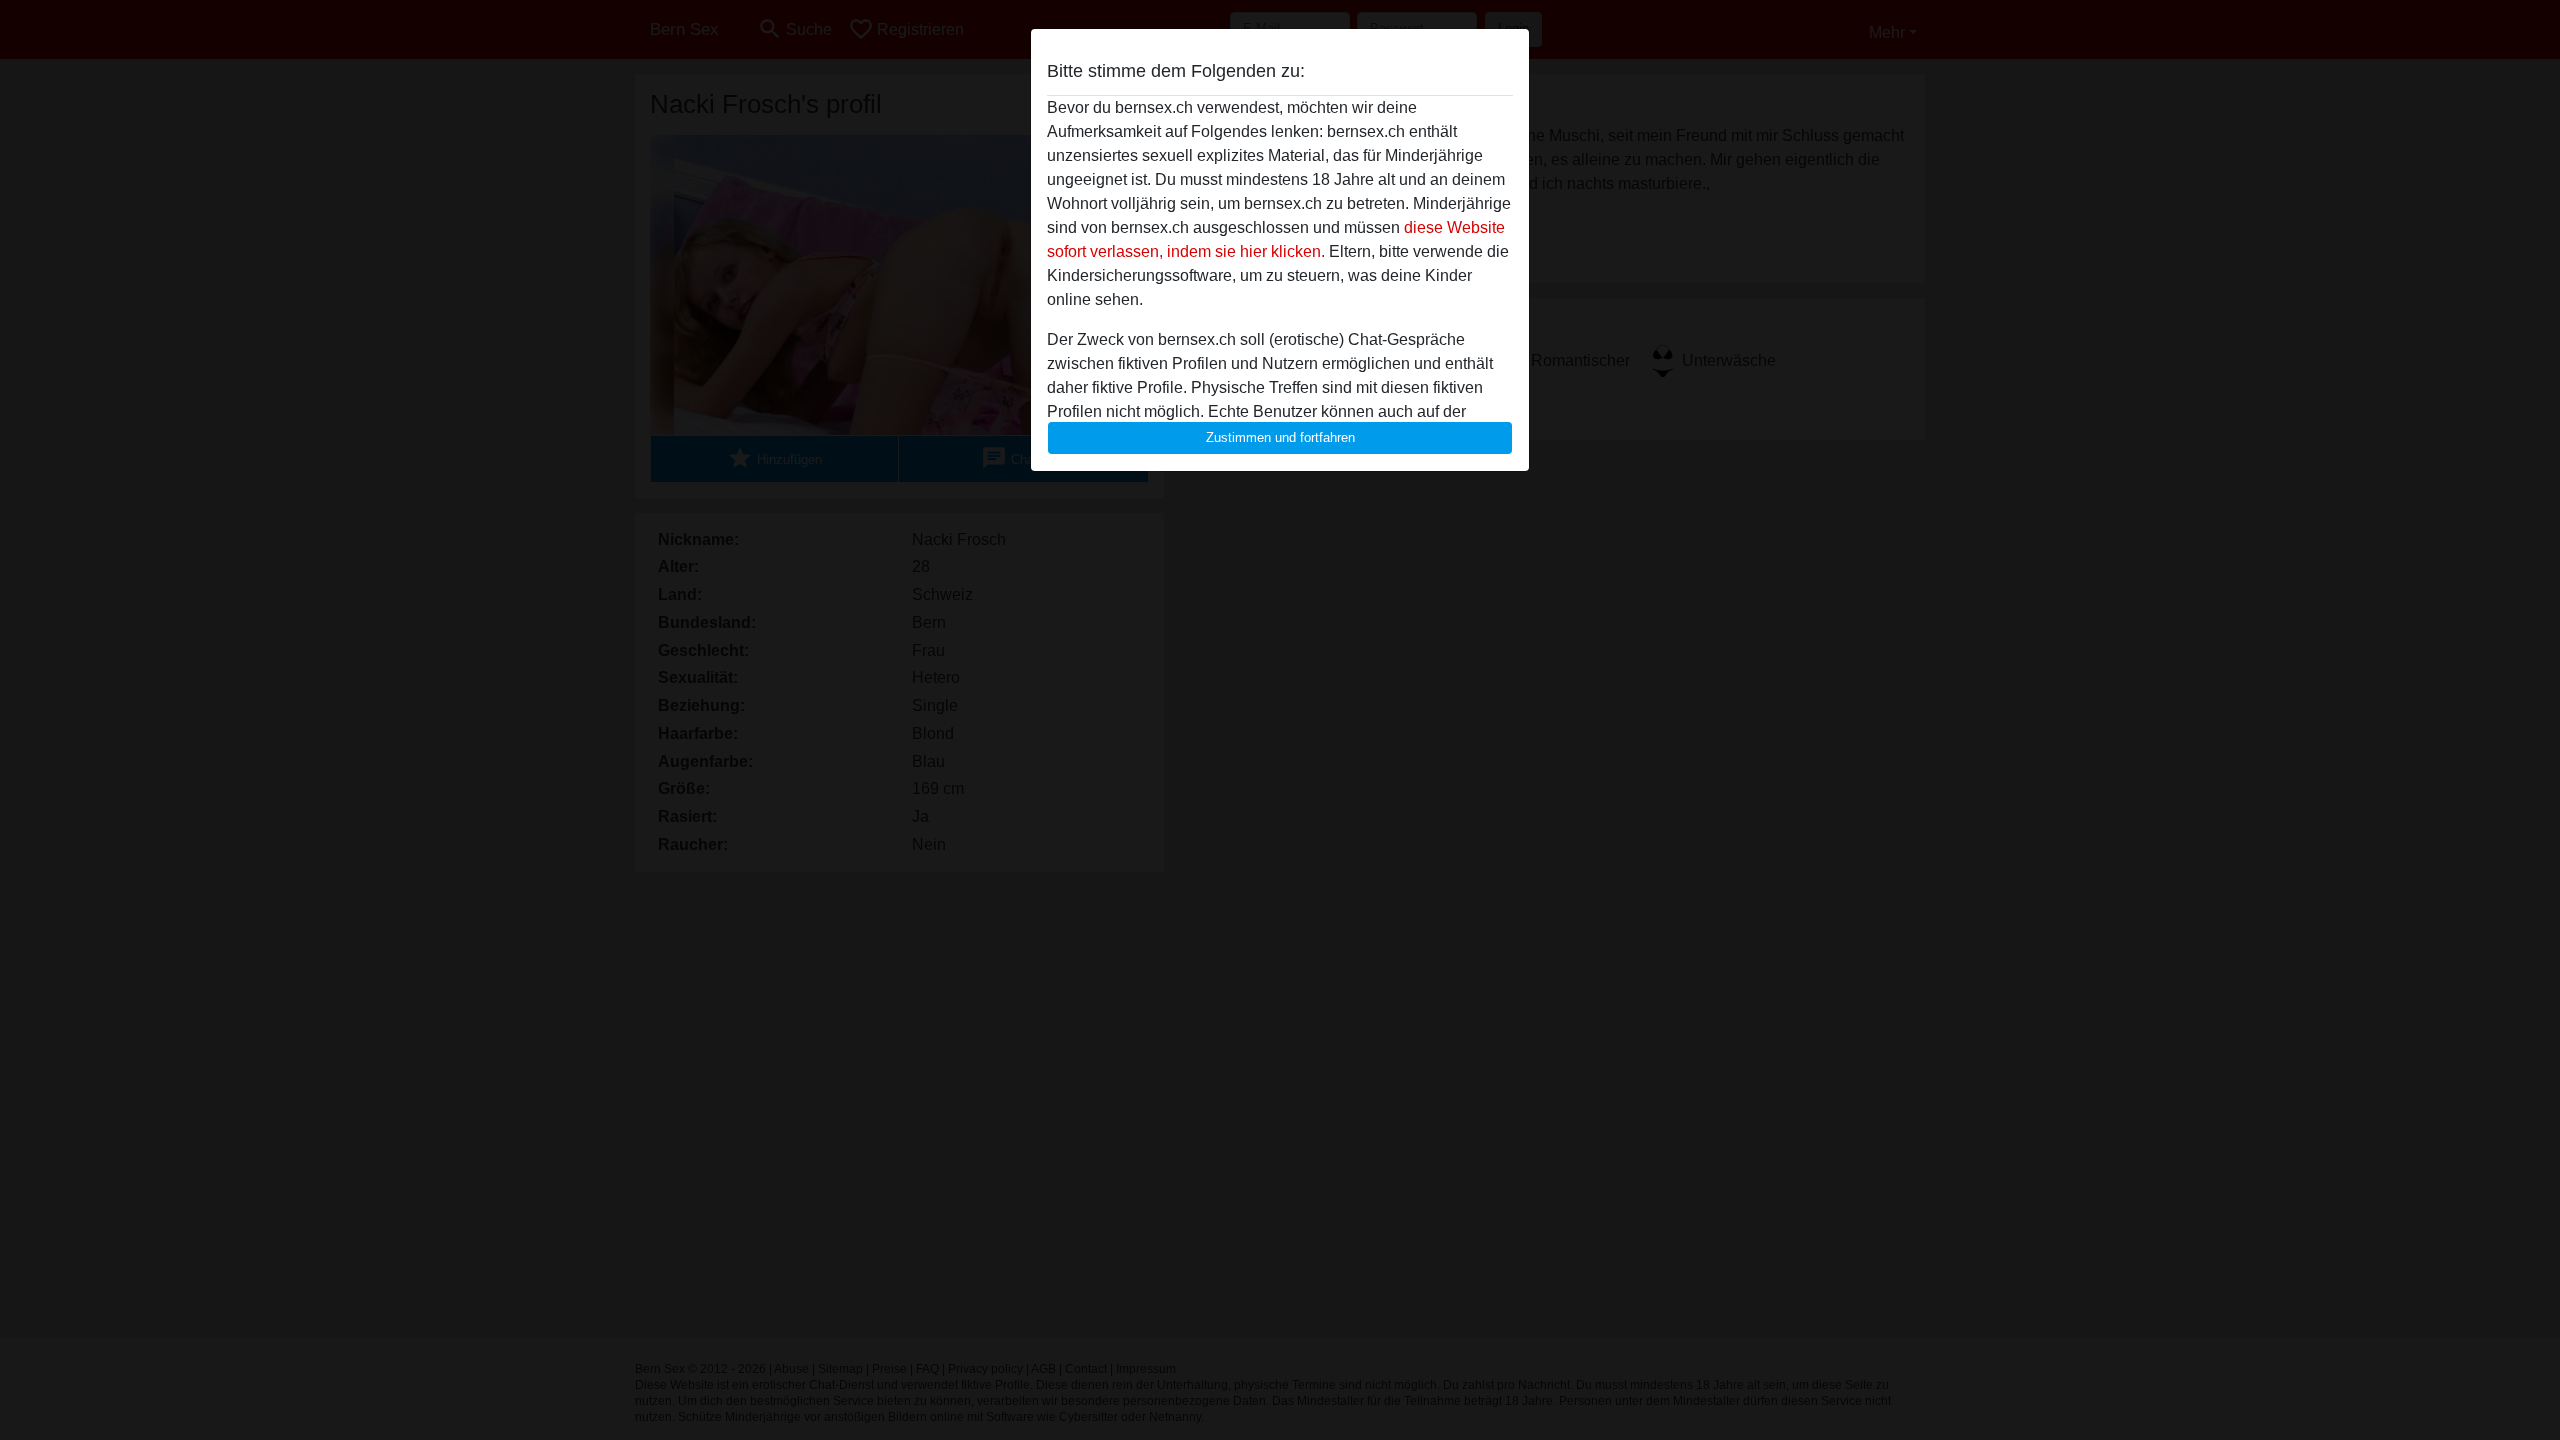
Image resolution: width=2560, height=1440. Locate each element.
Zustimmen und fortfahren (1280, 437)
